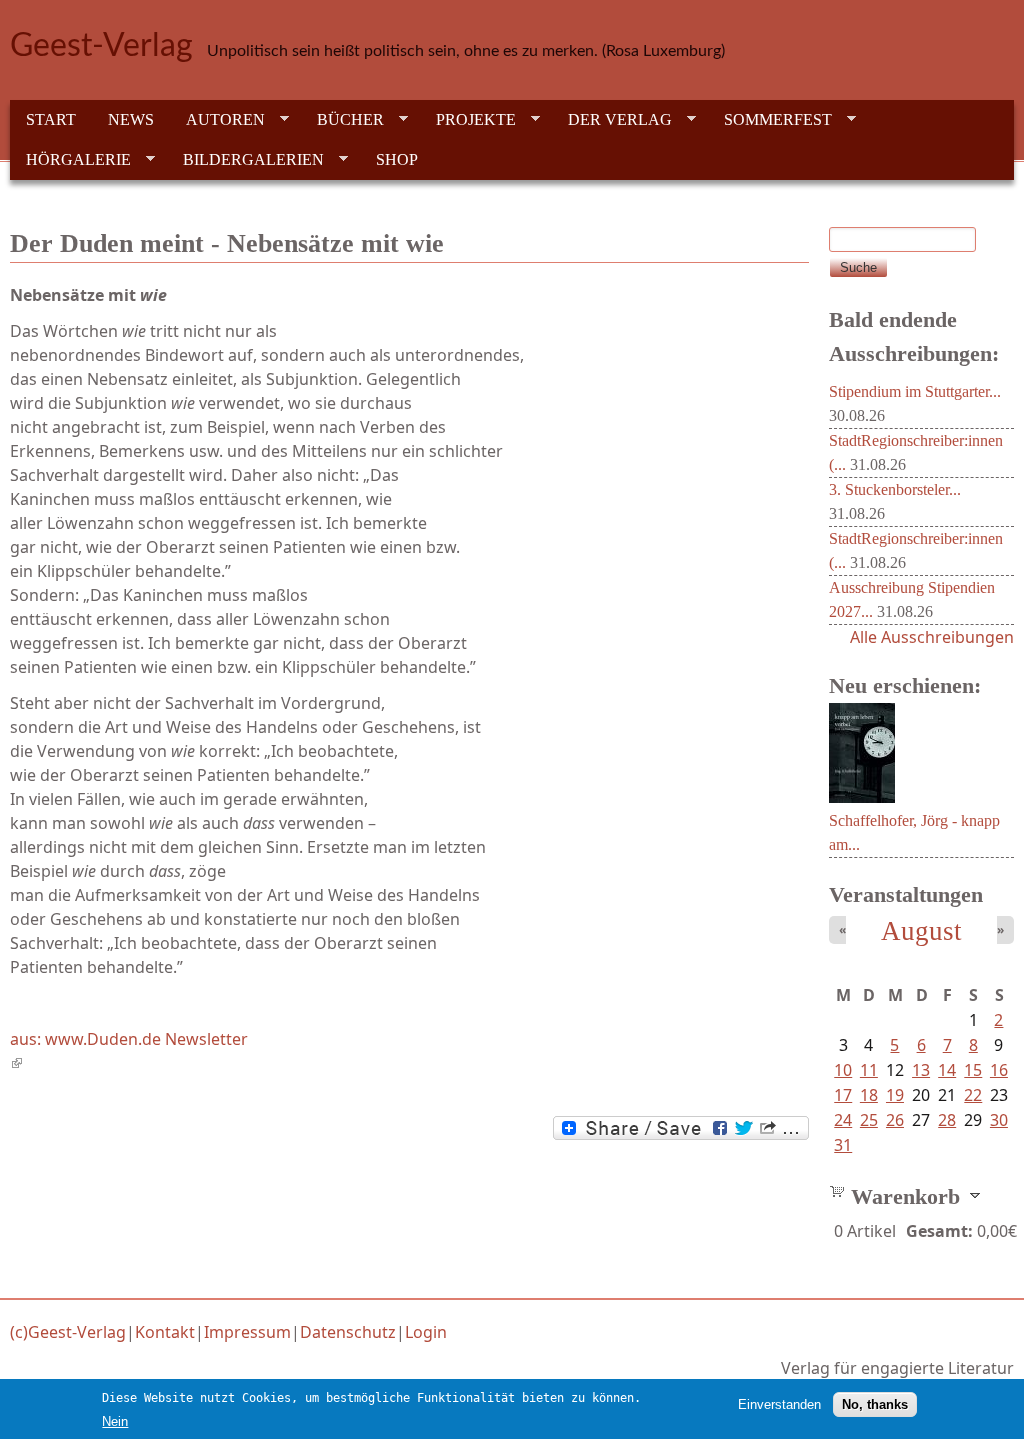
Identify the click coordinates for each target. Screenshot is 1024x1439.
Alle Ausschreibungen (932, 637)
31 (843, 1145)
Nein (115, 1421)
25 (869, 1120)
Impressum (247, 1332)
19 (895, 1095)
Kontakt (165, 1332)
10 (843, 1070)
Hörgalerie (70, 160)
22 (973, 1095)
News (131, 119)
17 (843, 1095)
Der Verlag (612, 120)
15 (973, 1070)
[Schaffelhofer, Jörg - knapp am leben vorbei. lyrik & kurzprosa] (862, 797)
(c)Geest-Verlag (68, 1332)
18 (869, 1095)
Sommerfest (770, 120)
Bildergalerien (245, 160)
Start (51, 119)
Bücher (342, 120)
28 (947, 1120)
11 (869, 1070)
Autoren (217, 120)
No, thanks (875, 1404)
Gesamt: (939, 1231)
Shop (397, 159)
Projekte (468, 120)
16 (999, 1070)
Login (426, 1332)
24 (843, 1120)
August (921, 931)
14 (947, 1070)
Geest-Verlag (101, 46)
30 (999, 1120)
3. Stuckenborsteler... (895, 489)
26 (895, 1120)
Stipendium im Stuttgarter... (915, 391)
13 (921, 1070)
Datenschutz (348, 1332)
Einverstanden (779, 1404)
